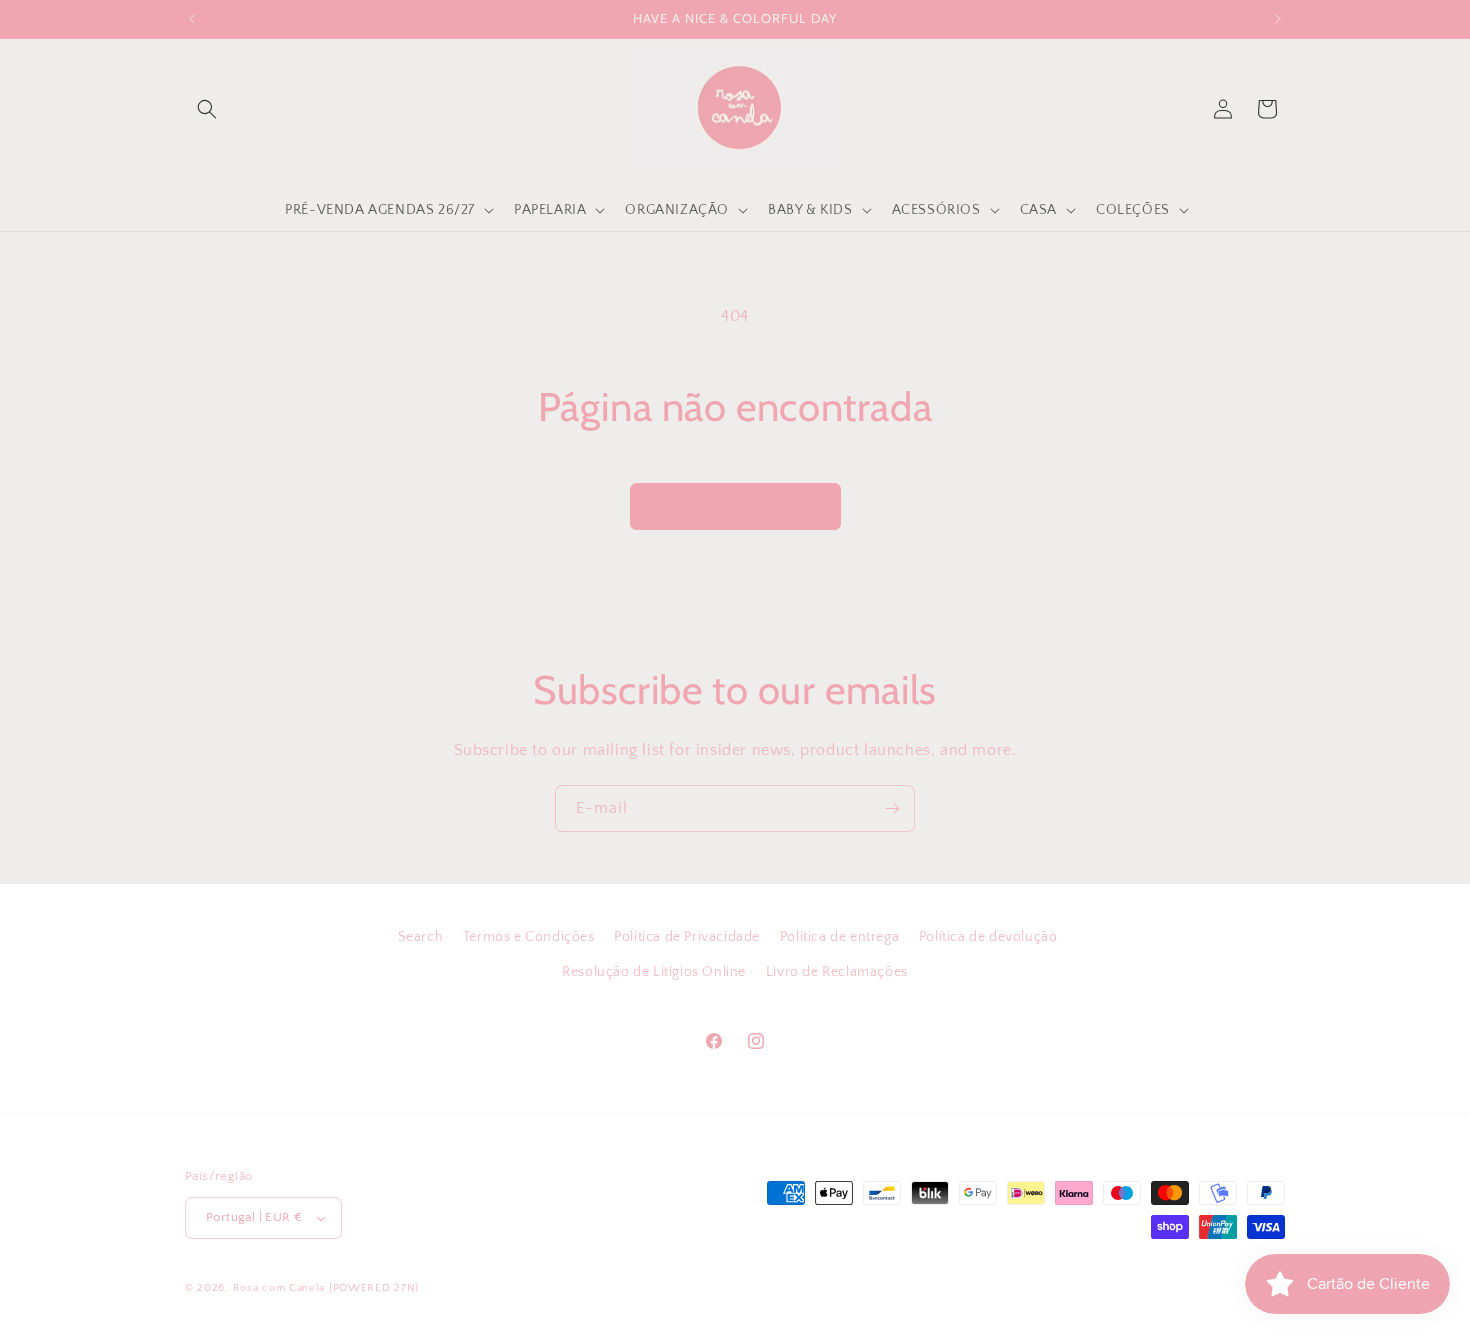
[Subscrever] (892, 808)
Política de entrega (839, 937)
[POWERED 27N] (374, 1288)
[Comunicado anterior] (192, 19)
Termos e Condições (529, 937)
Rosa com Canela (279, 1288)
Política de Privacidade (687, 937)
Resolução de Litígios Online (654, 972)
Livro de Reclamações (837, 972)
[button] (207, 109)
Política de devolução (988, 937)
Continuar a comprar (735, 505)
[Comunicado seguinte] (1278, 19)
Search (421, 937)
